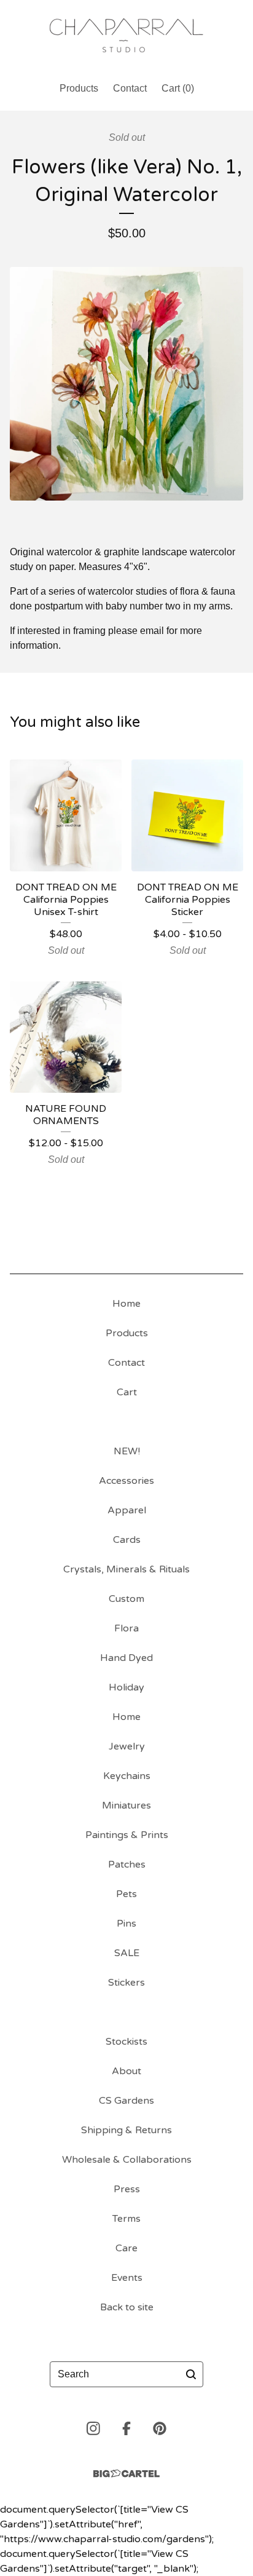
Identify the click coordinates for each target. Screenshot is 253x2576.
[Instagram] (93, 2428)
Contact (130, 88)
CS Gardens (126, 2101)
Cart (127, 1392)
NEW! (127, 1451)
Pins (126, 1924)
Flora (126, 1628)
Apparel (127, 1510)
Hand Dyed (126, 1658)
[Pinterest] (160, 2428)
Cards (127, 1540)
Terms (126, 2219)
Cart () (178, 88)
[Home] (126, 35)
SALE (127, 1953)
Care (126, 2248)
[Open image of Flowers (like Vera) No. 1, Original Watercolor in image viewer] (126, 384)
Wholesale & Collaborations (127, 2160)
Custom (126, 1599)
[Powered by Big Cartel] (126, 2474)
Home (126, 1304)
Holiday (126, 1687)
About (126, 2071)
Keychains (127, 1776)
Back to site (127, 2307)
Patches (127, 1865)
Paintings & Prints (127, 1835)
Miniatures (126, 1805)
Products (79, 88)
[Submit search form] (191, 2374)
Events (127, 2278)
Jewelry (127, 1746)
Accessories (126, 1481)
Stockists (126, 2042)
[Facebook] (126, 2428)
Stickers (126, 1983)
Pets (126, 1894)
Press (127, 2189)
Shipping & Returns (126, 2130)
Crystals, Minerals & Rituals (126, 1569)
